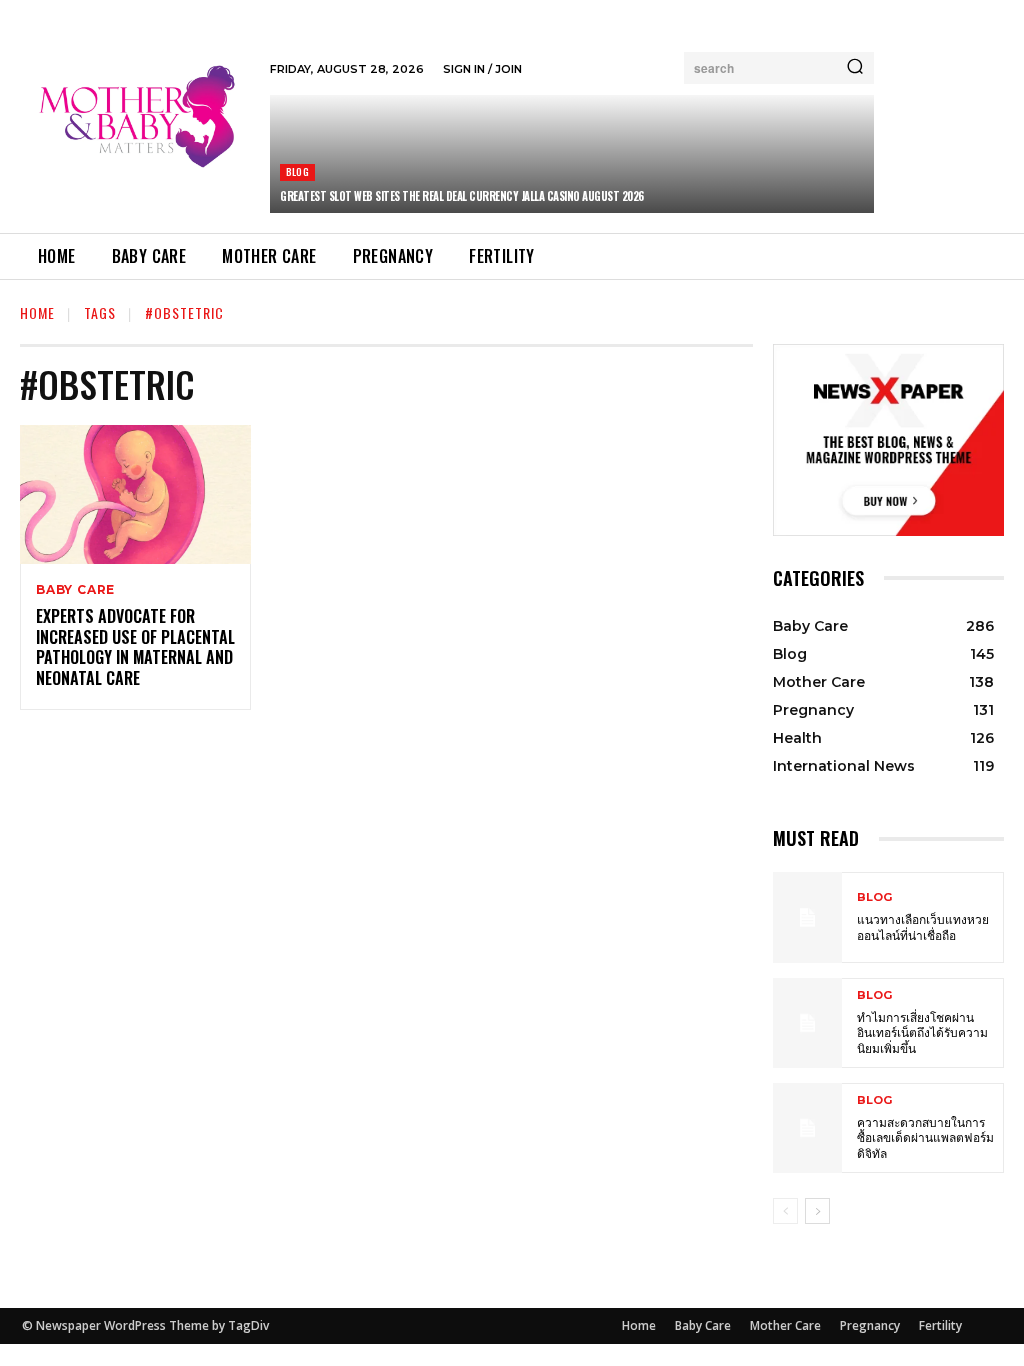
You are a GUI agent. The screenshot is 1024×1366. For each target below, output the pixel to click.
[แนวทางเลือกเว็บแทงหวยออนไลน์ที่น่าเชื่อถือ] (807, 917)
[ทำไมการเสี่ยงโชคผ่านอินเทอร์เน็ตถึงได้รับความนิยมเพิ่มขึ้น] (807, 1023)
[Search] (855, 68)
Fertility (940, 1325)
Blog (297, 171)
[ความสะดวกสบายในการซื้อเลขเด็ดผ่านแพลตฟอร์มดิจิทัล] (807, 1128)
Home (37, 312)
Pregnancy (870, 1325)
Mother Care (785, 1325)
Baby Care (75, 590)
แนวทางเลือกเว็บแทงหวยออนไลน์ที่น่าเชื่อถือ (923, 926)
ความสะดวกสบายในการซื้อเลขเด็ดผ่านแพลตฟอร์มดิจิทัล (925, 1137)
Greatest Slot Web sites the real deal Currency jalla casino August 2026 (462, 196)
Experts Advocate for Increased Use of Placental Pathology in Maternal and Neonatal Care (135, 647)
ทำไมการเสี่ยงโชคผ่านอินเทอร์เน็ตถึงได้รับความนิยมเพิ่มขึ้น (922, 1032)
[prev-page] (785, 1211)
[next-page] (817, 1211)
